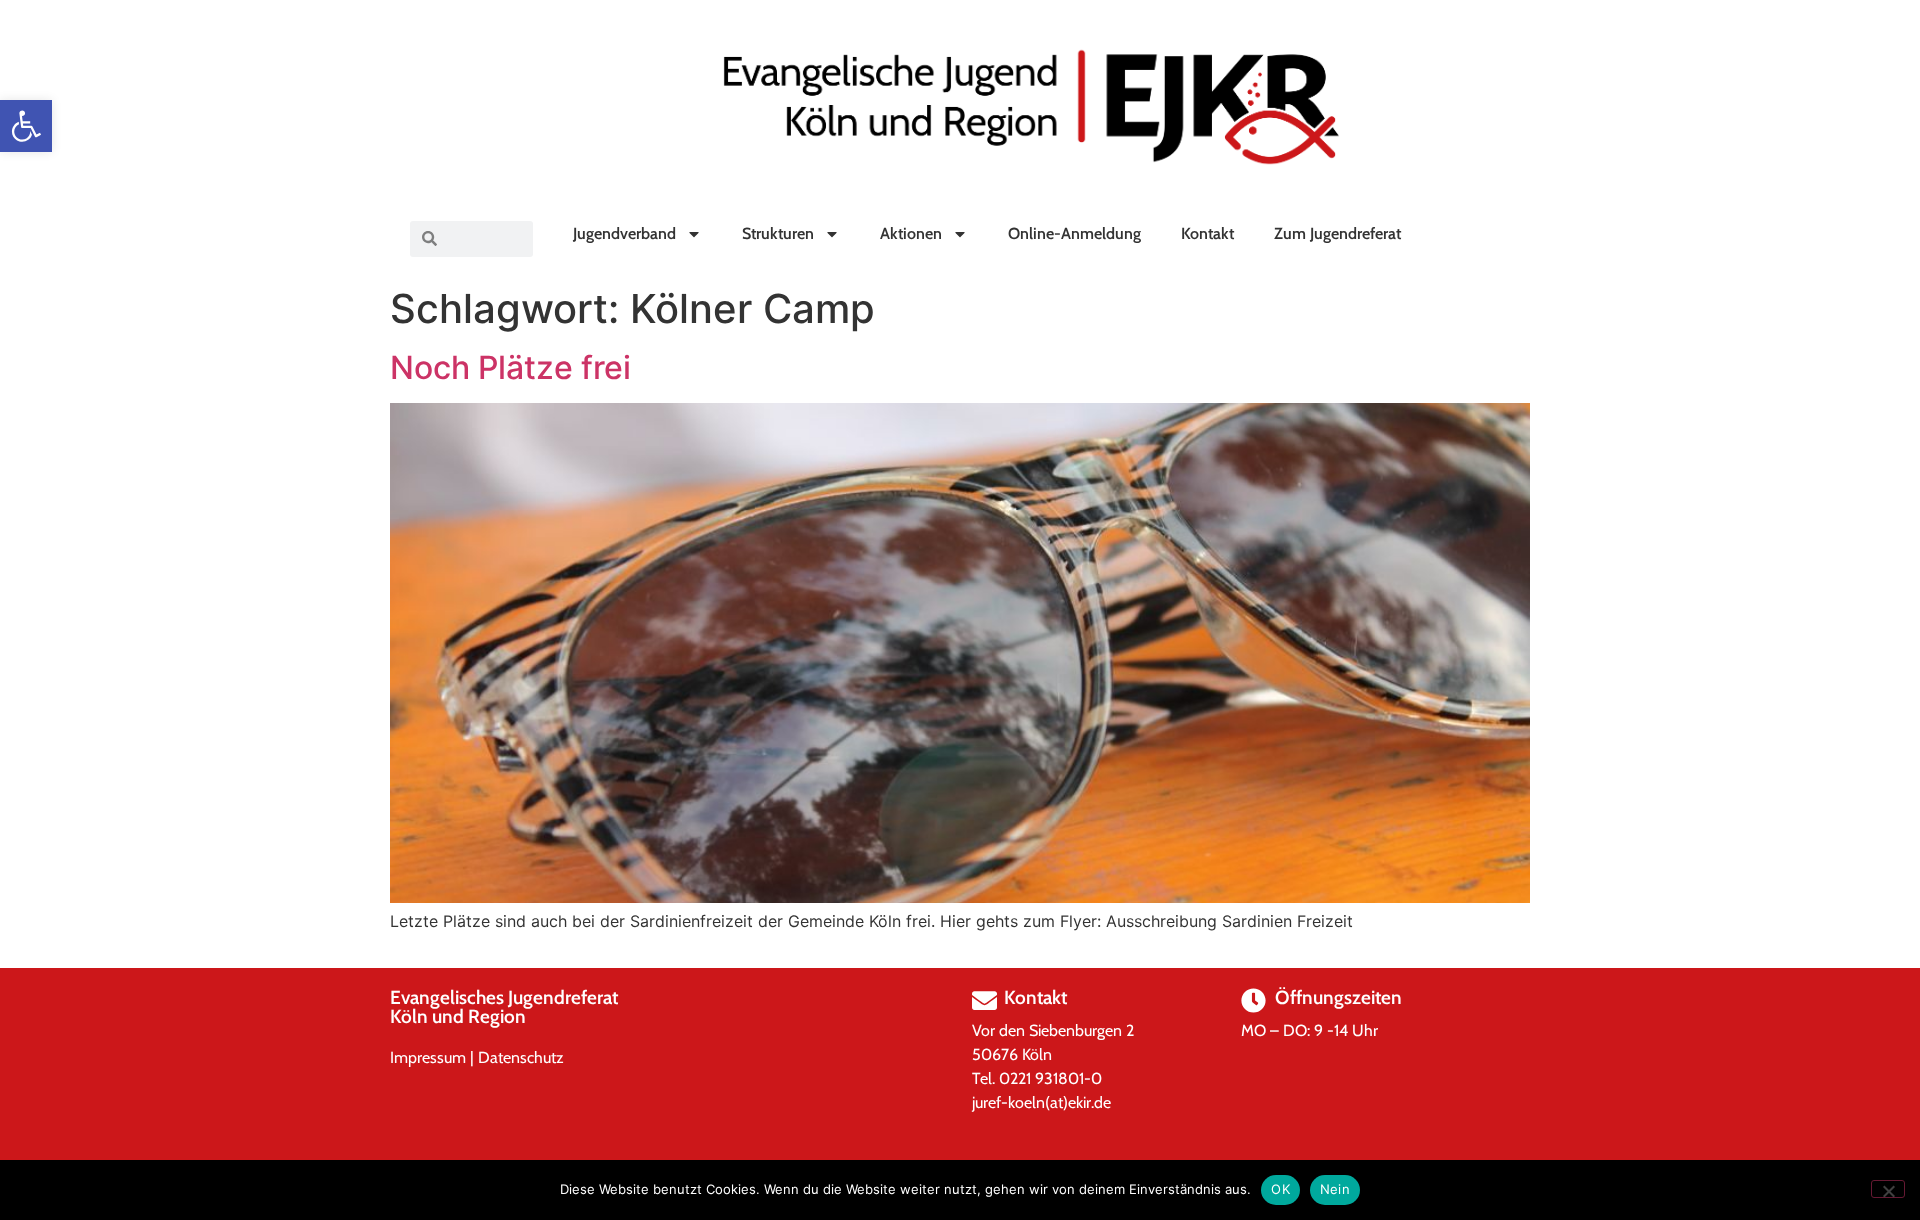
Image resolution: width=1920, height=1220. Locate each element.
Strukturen (778, 233)
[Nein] (1888, 1189)
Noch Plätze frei (510, 367)
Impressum (428, 1057)
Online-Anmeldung (1074, 233)
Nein (1335, 1189)
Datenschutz (521, 1057)
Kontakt (1207, 233)
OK (1280, 1189)
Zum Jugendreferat (1337, 233)
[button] (26, 126)
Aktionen (911, 233)
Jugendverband (624, 233)
